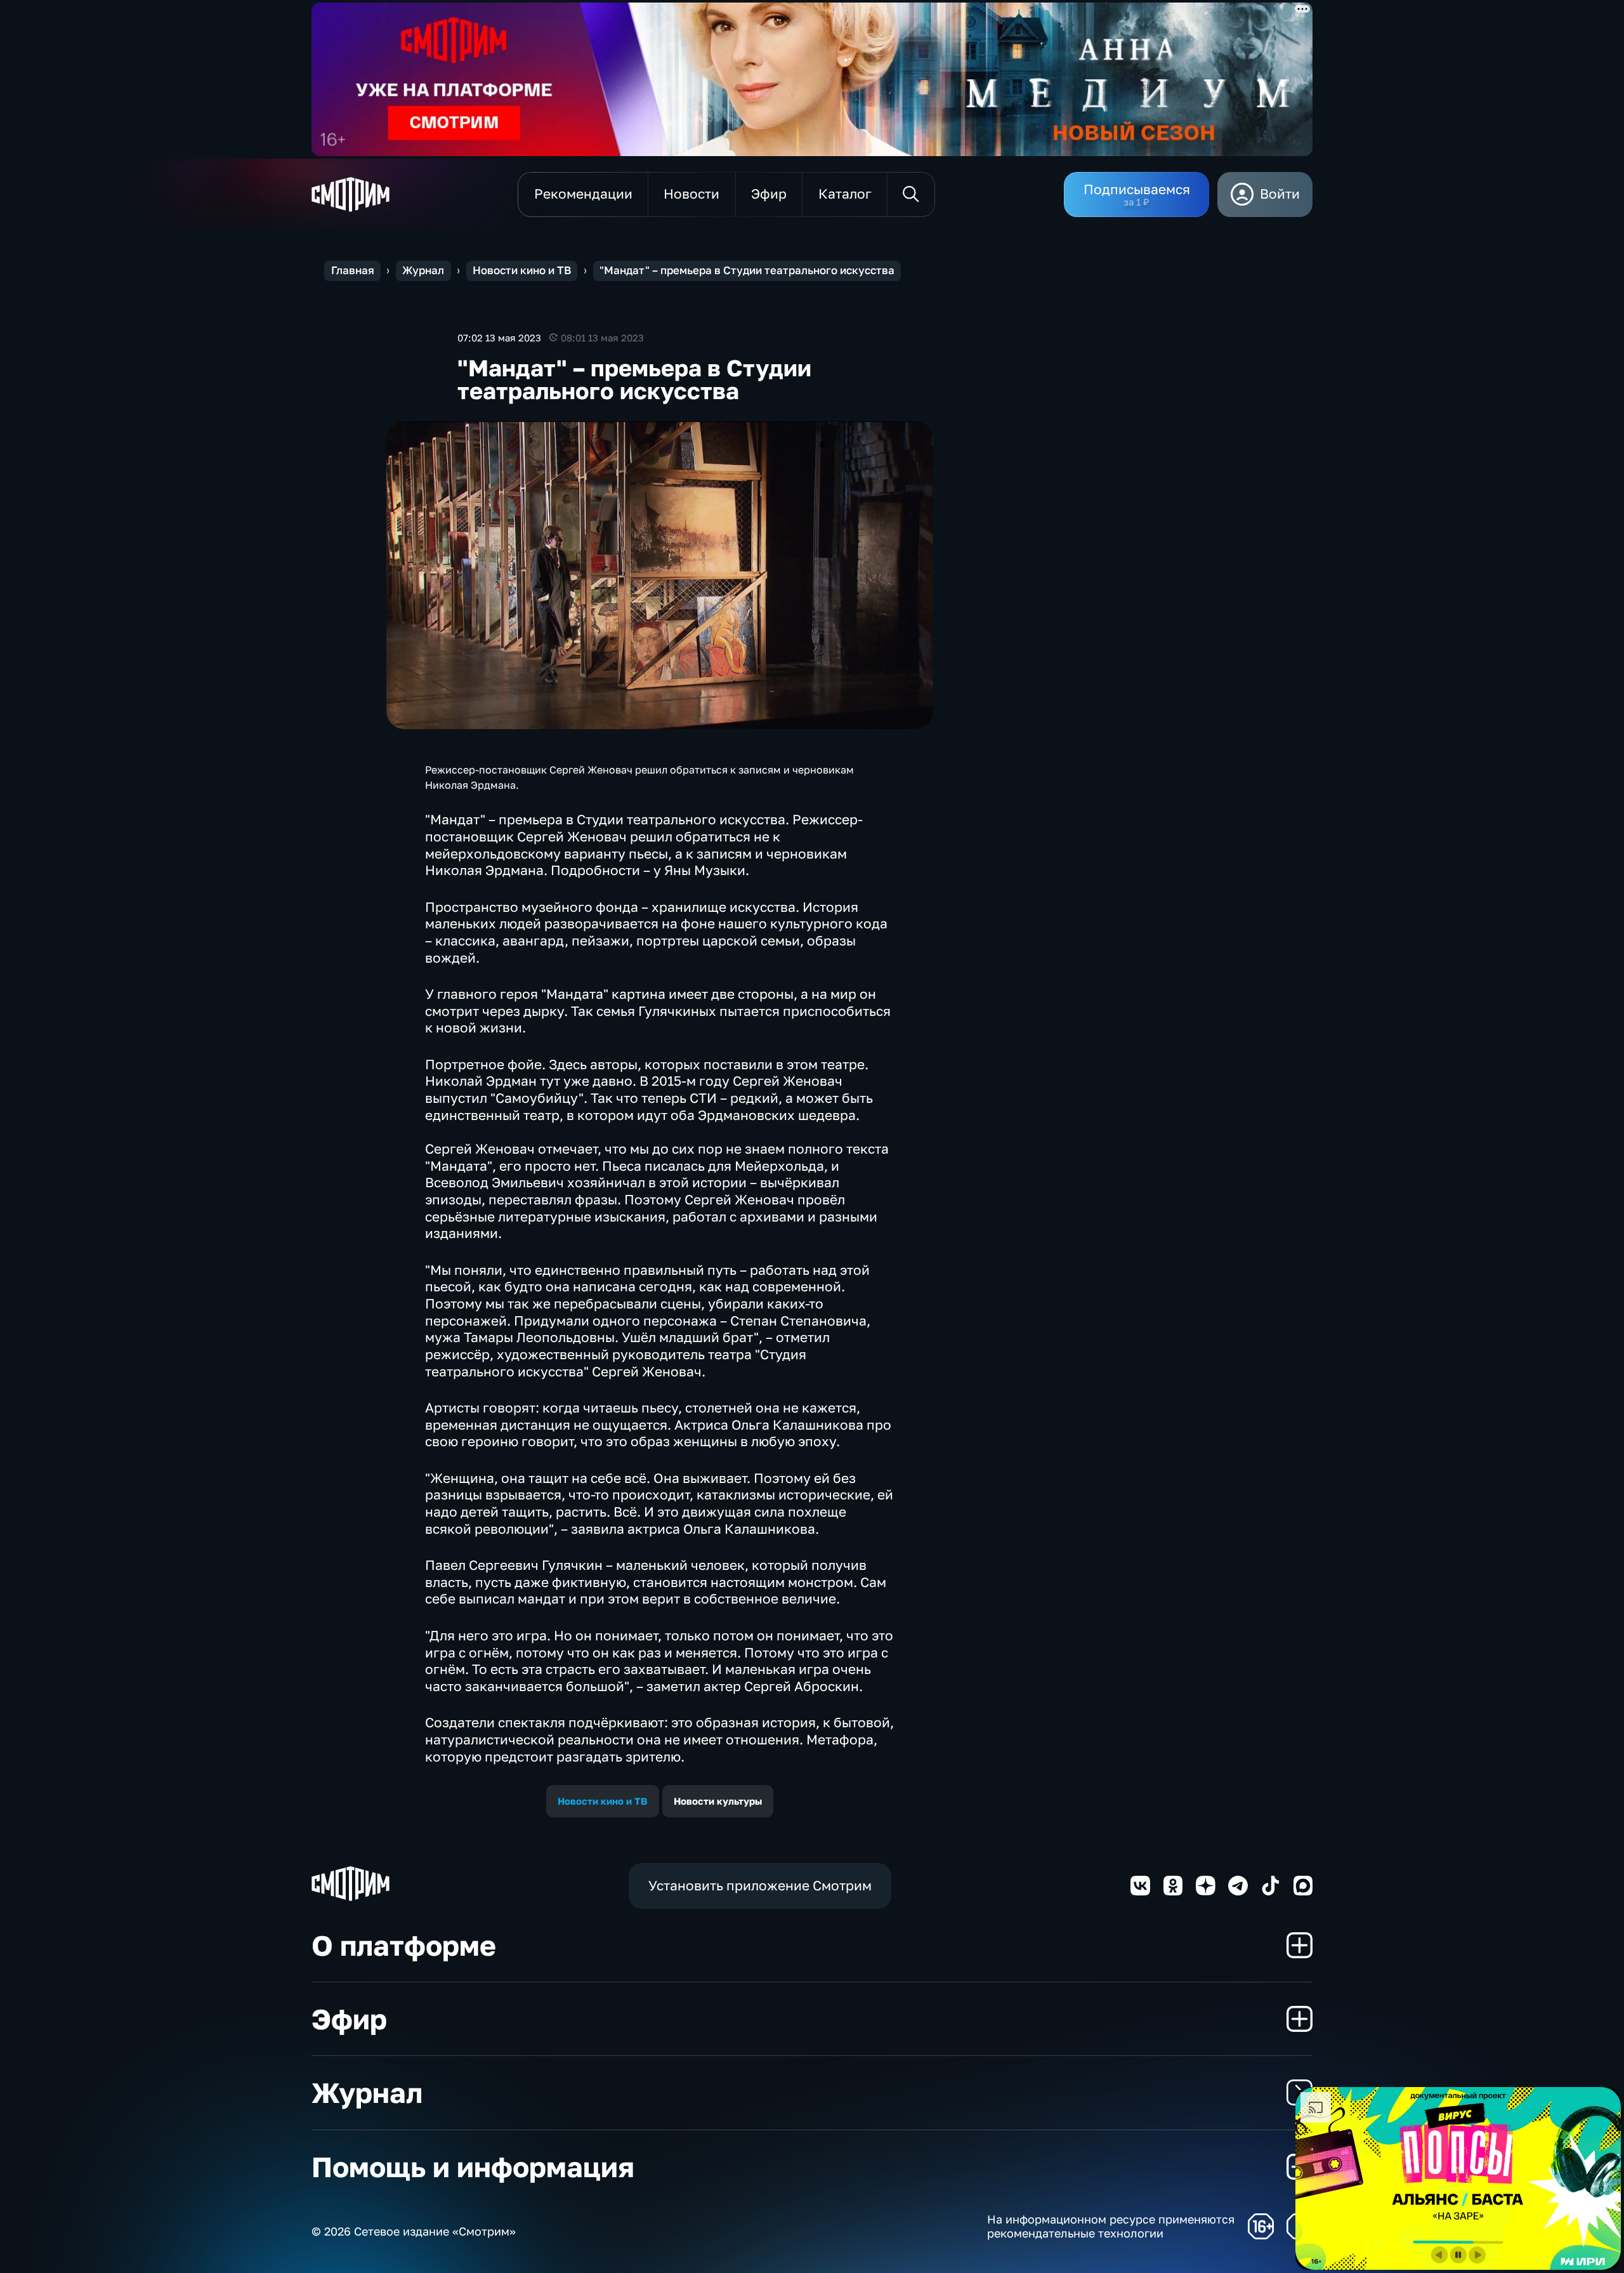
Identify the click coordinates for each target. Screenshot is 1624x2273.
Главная (353, 270)
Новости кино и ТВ (522, 270)
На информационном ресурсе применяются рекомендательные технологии (1111, 2226)
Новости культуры (718, 1801)
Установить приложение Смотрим (760, 1886)
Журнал (423, 270)
